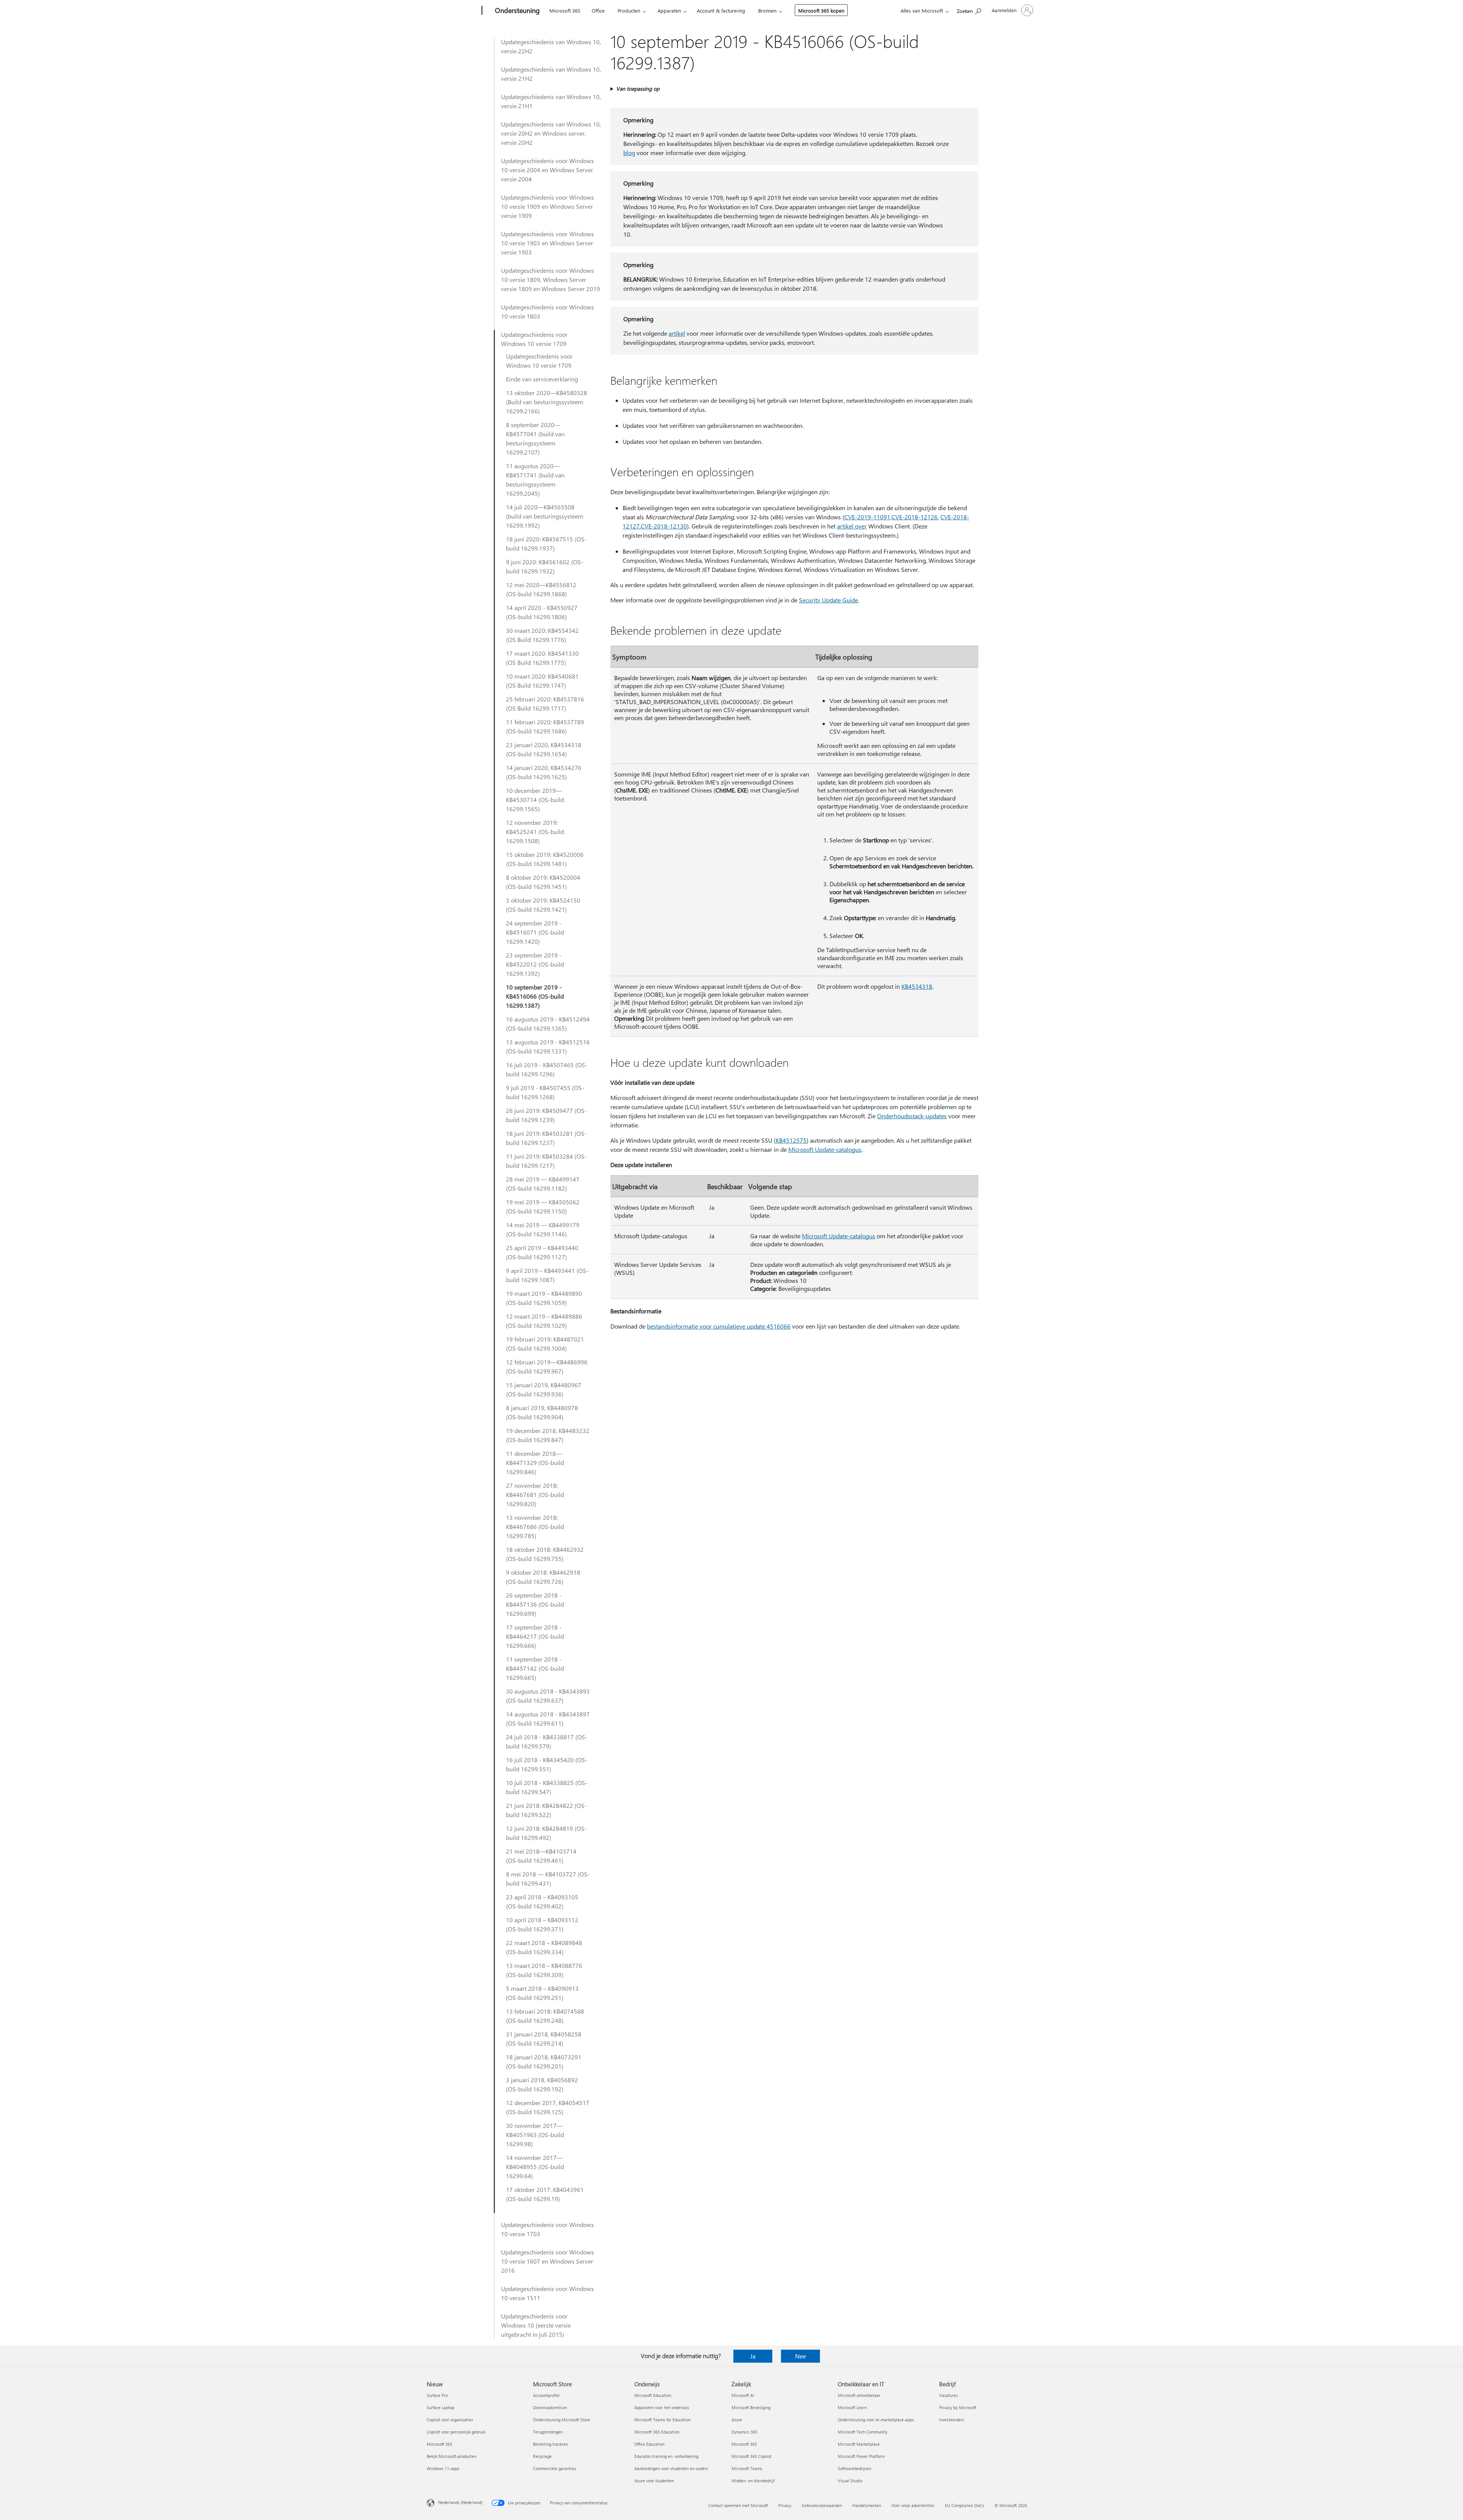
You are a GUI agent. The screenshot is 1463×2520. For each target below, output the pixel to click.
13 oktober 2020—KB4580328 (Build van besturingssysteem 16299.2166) (547, 402)
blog (629, 153)
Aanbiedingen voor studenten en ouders (671, 2468)
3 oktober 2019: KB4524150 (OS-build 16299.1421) (543, 905)
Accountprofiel (546, 2395)
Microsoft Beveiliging (751, 2407)
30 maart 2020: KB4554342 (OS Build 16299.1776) (542, 635)
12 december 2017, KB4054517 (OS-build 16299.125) (548, 2107)
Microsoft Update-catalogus (825, 1149)
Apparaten (669, 10)
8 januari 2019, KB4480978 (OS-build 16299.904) (542, 1412)
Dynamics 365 (744, 2432)
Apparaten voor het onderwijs (662, 2407)
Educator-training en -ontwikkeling (666, 2456)
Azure (737, 2420)
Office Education (649, 2444)
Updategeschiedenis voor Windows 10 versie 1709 (534, 339)
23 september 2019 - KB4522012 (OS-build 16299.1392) (535, 964)
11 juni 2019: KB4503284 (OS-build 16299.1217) (546, 1161)
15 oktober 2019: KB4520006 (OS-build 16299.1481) (545, 859)
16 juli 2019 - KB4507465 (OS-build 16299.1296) (547, 1069)
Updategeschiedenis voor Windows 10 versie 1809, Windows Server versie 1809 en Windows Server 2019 (551, 279)
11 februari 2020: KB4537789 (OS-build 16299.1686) (545, 726)
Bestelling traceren (551, 2444)
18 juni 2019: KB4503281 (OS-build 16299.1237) (546, 1138)
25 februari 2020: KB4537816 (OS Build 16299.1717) (545, 704)
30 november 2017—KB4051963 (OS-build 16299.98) (535, 2135)
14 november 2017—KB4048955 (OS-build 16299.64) (535, 2167)
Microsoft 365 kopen (821, 10)
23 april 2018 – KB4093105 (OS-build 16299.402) (542, 1901)
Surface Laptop (440, 2407)
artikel (677, 333)
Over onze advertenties (913, 2505)
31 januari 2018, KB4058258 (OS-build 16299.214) (544, 2039)
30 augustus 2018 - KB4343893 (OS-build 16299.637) (548, 1696)
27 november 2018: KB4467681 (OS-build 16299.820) (535, 1495)
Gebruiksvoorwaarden (822, 2505)
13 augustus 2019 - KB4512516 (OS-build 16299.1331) (548, 1046)
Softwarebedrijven (855, 2468)
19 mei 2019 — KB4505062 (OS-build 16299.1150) (543, 1206)
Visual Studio (850, 2481)
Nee (800, 2356)
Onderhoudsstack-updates (912, 1116)
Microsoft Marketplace (859, 2444)
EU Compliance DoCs (964, 2505)
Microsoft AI (743, 2395)
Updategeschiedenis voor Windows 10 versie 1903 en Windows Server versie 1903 (547, 243)
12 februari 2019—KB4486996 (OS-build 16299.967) (547, 1366)
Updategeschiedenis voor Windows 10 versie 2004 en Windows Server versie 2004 (547, 170)
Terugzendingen (548, 2432)
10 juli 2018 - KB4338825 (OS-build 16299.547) (547, 1787)
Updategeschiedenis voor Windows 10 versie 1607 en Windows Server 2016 (547, 2261)
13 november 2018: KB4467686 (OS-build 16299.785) (535, 1527)
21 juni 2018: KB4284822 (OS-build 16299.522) (546, 1810)
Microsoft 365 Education (657, 2432)
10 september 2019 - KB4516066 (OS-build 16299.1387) (535, 996)
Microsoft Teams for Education (663, 2420)
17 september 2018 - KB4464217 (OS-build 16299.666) (535, 1636)
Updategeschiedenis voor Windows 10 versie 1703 (547, 2229)
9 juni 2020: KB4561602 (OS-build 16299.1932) (545, 566)
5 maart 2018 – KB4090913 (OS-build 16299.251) (542, 1993)
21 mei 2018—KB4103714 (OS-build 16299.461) (541, 1856)
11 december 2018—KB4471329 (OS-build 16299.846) (535, 1463)
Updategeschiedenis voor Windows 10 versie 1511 (547, 2293)
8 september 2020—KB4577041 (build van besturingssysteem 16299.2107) (535, 438)
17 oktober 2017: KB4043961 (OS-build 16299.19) (545, 2194)
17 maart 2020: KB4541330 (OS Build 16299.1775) (542, 658)
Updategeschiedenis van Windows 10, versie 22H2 (551, 46)
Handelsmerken (867, 2505)
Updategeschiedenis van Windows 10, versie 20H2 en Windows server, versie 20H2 (551, 133)
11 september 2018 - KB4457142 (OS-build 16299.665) (535, 1668)
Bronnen (767, 10)
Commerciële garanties (555, 2468)
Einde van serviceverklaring (542, 379)
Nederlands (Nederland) (460, 2502)
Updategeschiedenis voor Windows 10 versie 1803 (547, 311)
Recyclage (542, 2456)
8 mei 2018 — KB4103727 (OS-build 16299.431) (548, 1879)
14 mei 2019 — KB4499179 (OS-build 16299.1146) (543, 1229)
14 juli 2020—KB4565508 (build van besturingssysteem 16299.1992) (545, 516)
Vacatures (948, 2395)
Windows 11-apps (443, 2468)
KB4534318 (917, 986)
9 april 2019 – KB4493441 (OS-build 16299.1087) (547, 1275)
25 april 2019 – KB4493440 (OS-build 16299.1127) (542, 1252)
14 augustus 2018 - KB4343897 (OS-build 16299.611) (548, 1719)
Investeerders (952, 2420)
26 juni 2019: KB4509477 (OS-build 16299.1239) (546, 1115)
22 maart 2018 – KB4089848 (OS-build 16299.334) (544, 1947)
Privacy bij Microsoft (958, 2407)
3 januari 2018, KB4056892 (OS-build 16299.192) (542, 2084)
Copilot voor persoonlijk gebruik (456, 2432)
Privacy (785, 2505)
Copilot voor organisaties (450, 2420)
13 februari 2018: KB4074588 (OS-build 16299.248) (545, 2016)
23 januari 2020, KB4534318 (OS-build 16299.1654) (544, 749)
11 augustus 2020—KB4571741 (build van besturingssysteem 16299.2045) (535, 480)
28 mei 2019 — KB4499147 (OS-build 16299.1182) (543, 1184)
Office (598, 10)
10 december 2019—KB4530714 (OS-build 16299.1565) (535, 800)
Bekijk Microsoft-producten (451, 2456)
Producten (629, 10)
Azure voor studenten (654, 2481)
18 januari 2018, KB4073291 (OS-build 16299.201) (544, 2061)
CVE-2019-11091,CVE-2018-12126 (891, 517)
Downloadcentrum (550, 2407)
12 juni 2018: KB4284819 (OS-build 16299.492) (546, 1833)
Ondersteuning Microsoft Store (562, 2420)
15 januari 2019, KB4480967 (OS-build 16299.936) (544, 1389)
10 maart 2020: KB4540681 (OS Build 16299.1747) (542, 681)
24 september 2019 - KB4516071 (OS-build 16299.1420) (535, 932)
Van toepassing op (638, 89)
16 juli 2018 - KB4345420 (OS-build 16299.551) (547, 1764)
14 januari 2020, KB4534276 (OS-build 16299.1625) (544, 772)
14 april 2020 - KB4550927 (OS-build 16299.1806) (542, 612)
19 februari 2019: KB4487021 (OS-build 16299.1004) (545, 1344)
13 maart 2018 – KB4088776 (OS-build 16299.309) (544, 1970)
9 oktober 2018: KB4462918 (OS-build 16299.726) (543, 1577)
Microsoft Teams (747, 2468)
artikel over (852, 526)
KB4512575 (791, 1140)
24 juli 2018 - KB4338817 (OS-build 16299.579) (547, 1741)
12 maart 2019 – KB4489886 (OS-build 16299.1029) (544, 1321)
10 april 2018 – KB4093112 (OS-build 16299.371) (542, 1924)
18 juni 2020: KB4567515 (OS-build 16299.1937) (546, 544)
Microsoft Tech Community (863, 2432)
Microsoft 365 (565, 10)
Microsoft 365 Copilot (752, 2456)
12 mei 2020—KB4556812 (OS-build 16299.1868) (541, 589)
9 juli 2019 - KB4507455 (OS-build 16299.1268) (545, 1092)
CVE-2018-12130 (664, 526)
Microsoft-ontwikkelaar (859, 2395)
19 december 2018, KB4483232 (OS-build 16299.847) (548, 1435)
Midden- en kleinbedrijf (753, 2481)
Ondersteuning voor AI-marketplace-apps (876, 2420)
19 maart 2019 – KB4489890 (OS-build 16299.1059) (544, 1298)
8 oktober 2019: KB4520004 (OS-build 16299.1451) (543, 882)
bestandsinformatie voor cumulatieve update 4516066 (719, 1326)
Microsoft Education (653, 2395)
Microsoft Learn (852, 2407)
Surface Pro (437, 2395)
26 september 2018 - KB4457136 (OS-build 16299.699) (535, 1604)
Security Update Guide (828, 600)
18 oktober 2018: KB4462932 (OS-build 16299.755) (545, 1554)
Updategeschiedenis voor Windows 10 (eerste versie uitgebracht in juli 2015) (536, 2325)
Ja (753, 2356)
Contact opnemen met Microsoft (738, 2505)
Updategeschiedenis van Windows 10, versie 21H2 (551, 74)
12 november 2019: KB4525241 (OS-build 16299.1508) (535, 832)
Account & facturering (721, 10)
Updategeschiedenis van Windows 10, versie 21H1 (551, 101)
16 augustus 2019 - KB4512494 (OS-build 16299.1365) (548, 1024)
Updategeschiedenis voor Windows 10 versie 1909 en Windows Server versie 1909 (547, 206)
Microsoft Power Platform (861, 2456)
